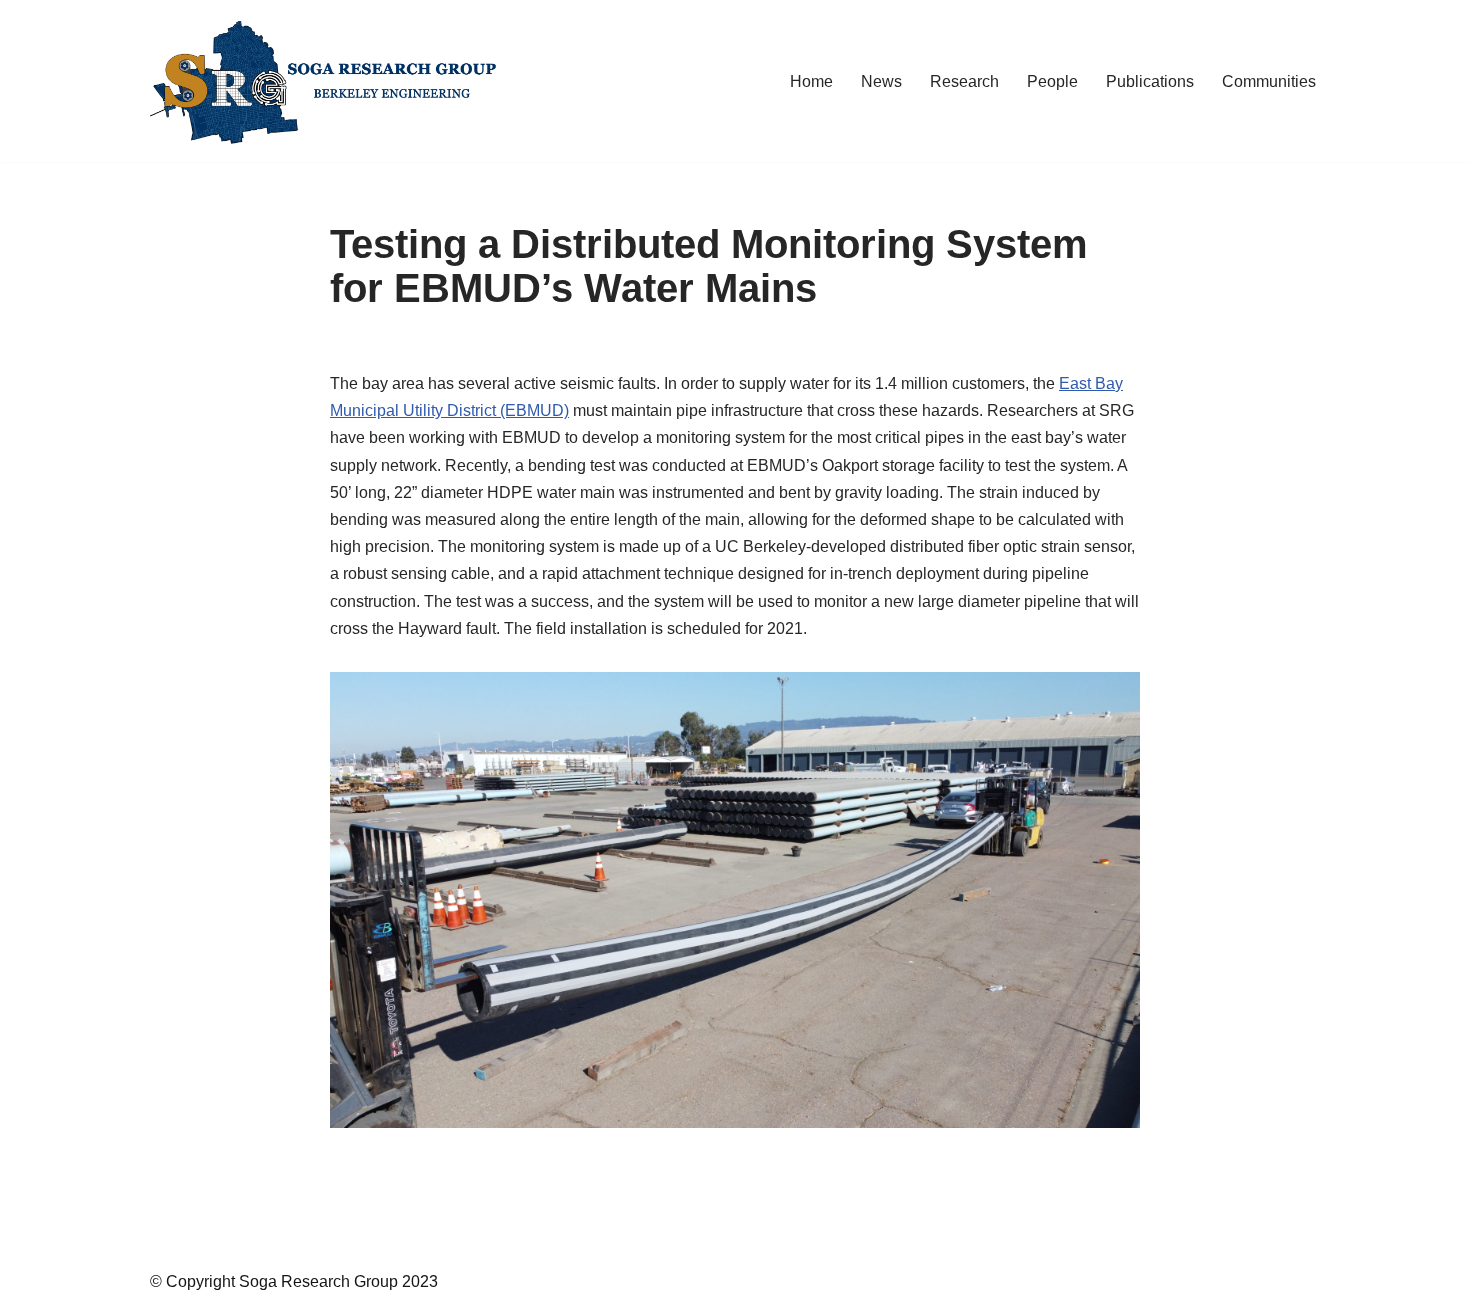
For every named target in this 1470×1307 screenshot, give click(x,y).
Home (811, 81)
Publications (1150, 81)
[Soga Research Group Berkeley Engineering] (330, 81)
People (1052, 81)
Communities (1269, 81)
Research (964, 81)
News (881, 81)
